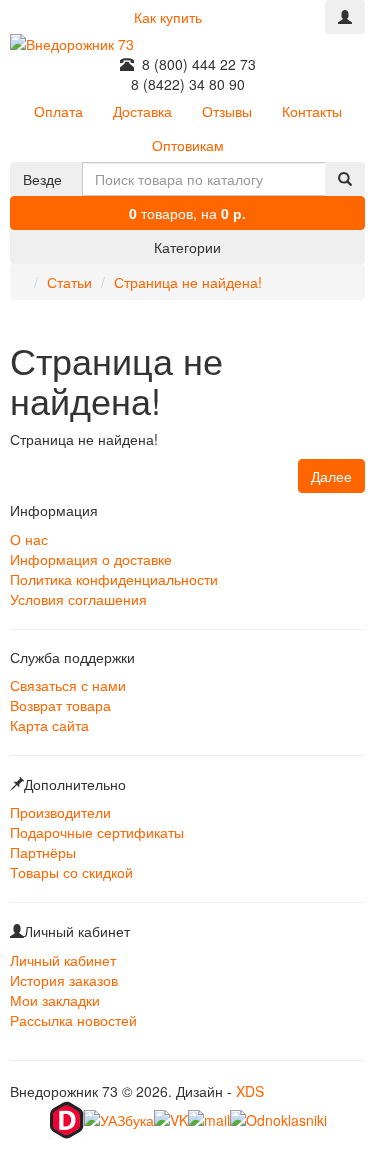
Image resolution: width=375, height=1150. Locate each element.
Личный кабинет (63, 960)
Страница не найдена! (188, 282)
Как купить (168, 17)
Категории (187, 247)
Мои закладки (55, 1000)
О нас (29, 539)
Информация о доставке (91, 559)
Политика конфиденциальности (114, 579)
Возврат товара (60, 705)
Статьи (69, 282)
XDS (250, 1091)
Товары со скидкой (71, 872)
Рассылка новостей (73, 1020)
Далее (331, 476)
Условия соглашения (78, 599)
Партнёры (43, 852)
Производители (60, 812)
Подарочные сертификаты (97, 832)
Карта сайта (49, 725)
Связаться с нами (68, 685)
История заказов (64, 980)
